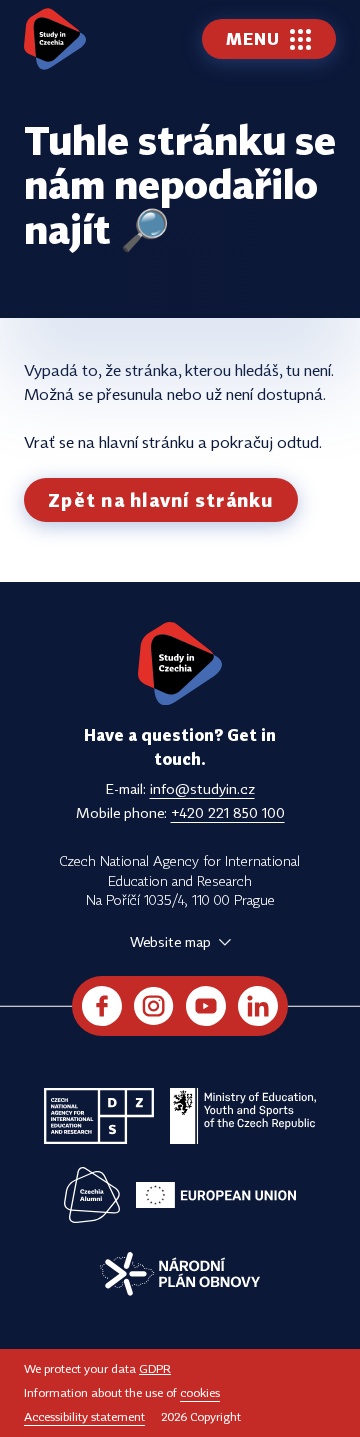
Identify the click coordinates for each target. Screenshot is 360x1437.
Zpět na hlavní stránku (161, 500)
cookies (200, 1392)
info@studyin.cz (202, 788)
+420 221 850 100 (228, 812)
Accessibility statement (84, 1416)
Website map (170, 941)
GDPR (155, 1368)
